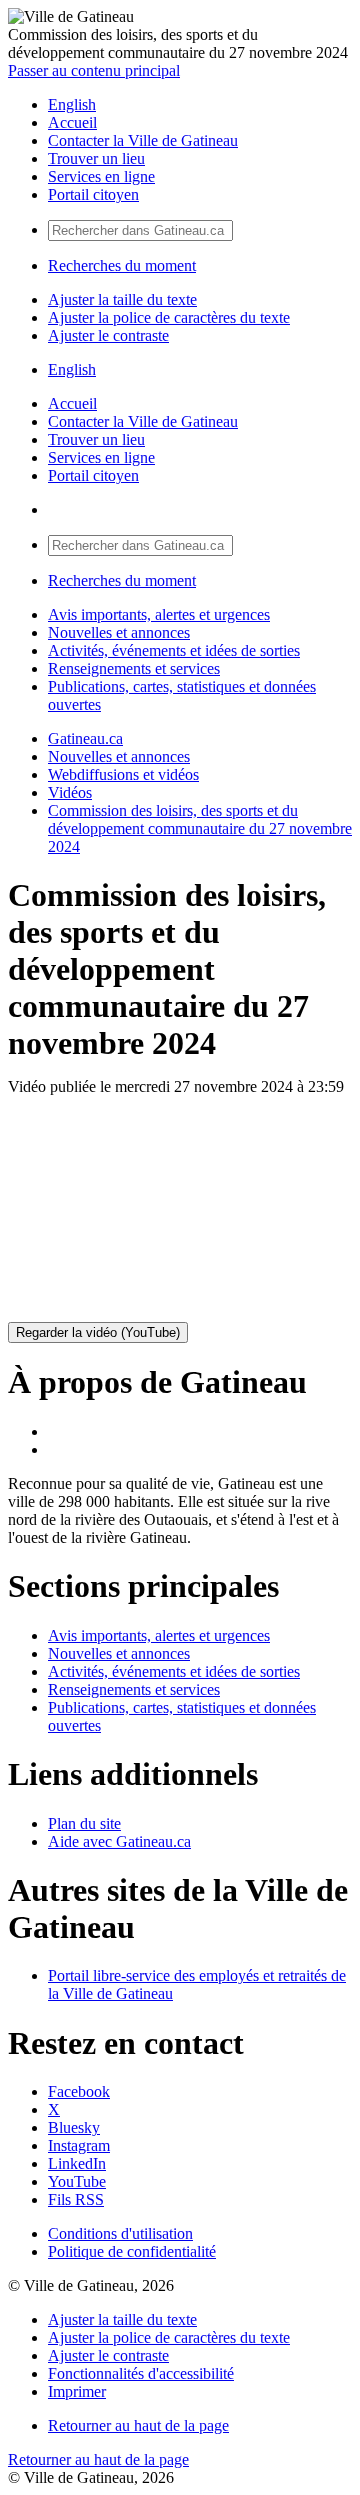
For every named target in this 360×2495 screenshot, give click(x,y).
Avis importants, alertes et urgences (159, 614)
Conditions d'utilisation (120, 2233)
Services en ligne (101, 176)
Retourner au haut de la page (138, 2425)
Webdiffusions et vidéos (123, 774)
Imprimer (77, 2391)
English (72, 104)
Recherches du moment (122, 265)
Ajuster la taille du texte (122, 299)
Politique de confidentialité (132, 2251)
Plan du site (84, 1823)
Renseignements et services (134, 668)
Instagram (79, 2145)
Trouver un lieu (96, 158)
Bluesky (74, 2127)
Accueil (72, 122)
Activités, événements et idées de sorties (174, 650)
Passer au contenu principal (94, 70)
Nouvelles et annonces (119, 632)
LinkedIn (77, 2163)
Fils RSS (76, 2199)
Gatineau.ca (85, 738)
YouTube (77, 2181)
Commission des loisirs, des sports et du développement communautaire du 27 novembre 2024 (200, 828)
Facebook (79, 2091)
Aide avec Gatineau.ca (119, 1841)
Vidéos (70, 792)
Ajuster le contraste (108, 335)
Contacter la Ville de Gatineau (143, 140)
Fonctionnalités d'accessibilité (141, 2373)
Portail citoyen (93, 194)
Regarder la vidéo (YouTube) (98, 1332)
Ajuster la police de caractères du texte (169, 317)
